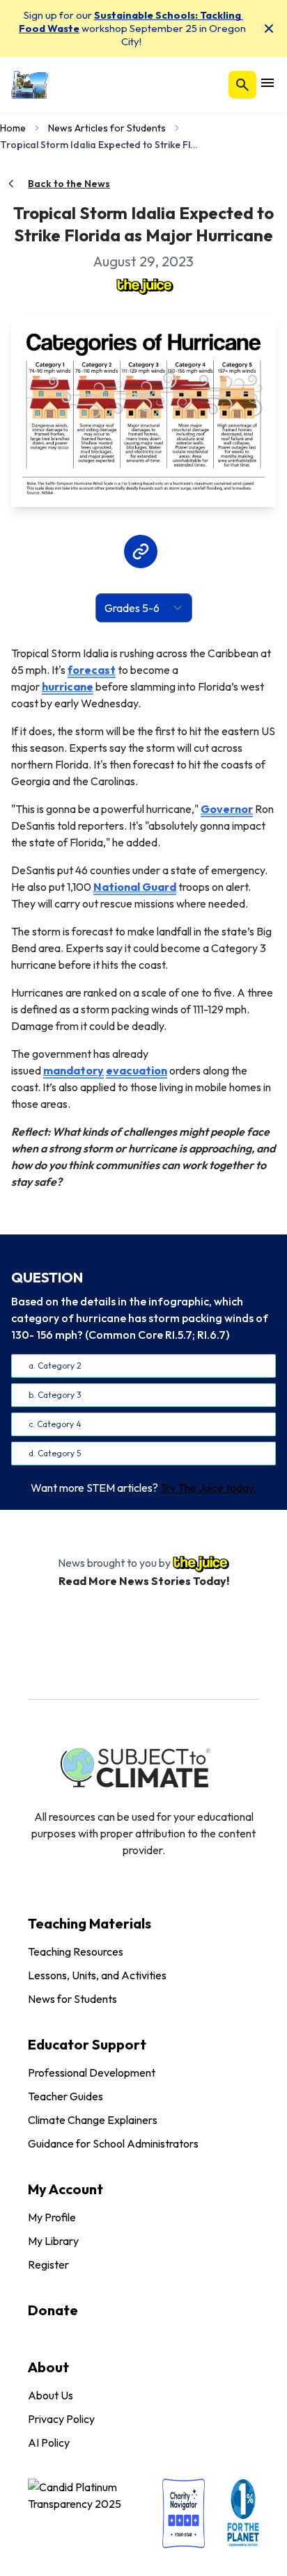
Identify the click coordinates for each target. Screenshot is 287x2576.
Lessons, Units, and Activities (97, 1975)
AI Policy (49, 2442)
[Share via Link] (141, 552)
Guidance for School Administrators (113, 2143)
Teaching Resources (76, 1951)
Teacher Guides (65, 2096)
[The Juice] (143, 285)
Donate (53, 2310)
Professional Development (92, 2072)
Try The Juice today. (208, 1488)
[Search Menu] (242, 85)
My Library (53, 2241)
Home (13, 128)
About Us (51, 2395)
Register (48, 2264)
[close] (269, 29)
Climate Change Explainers (93, 2120)
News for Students (72, 1999)
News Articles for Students (107, 128)
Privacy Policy (61, 2419)
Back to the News (69, 184)
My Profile (52, 2217)
